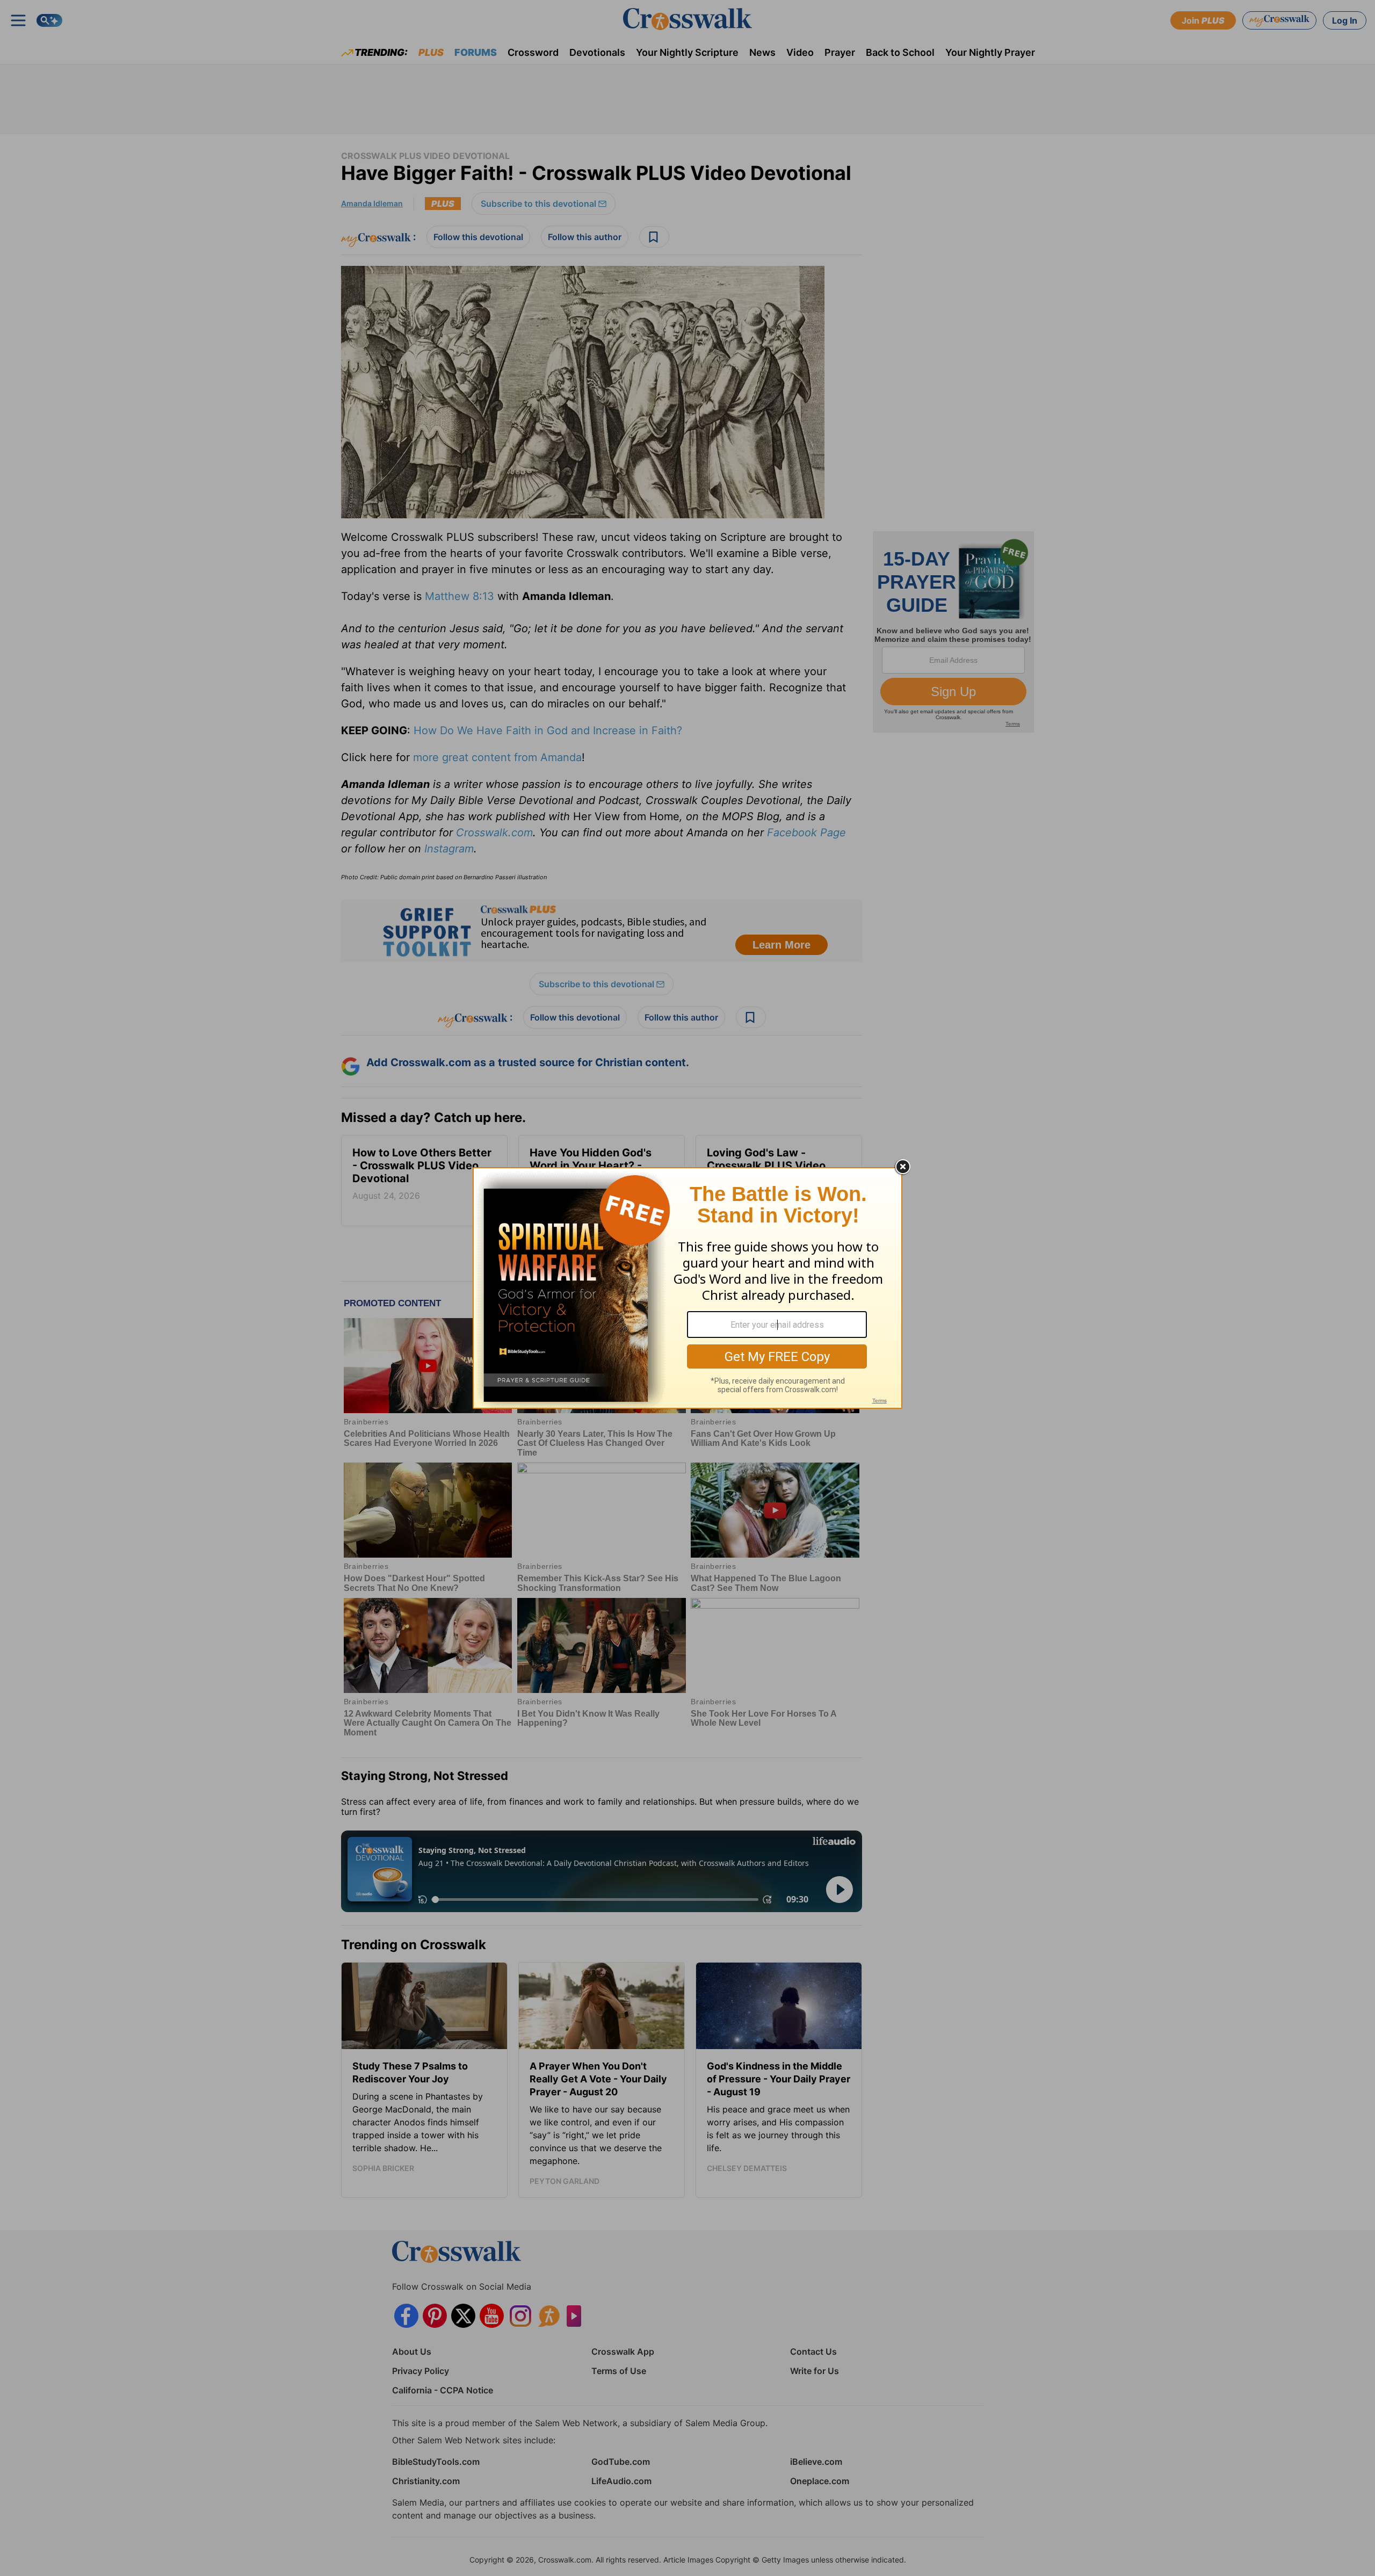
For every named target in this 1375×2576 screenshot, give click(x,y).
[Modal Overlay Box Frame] (687, 1288)
